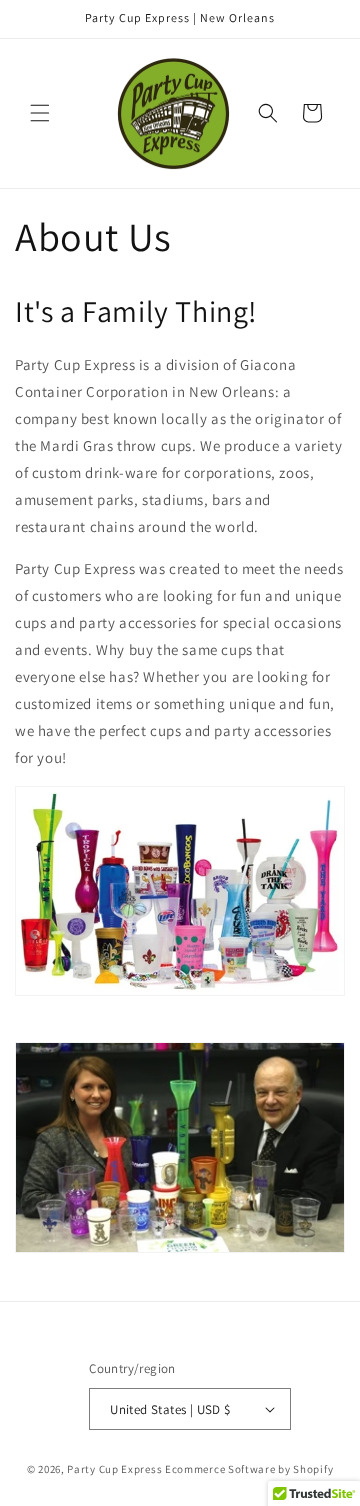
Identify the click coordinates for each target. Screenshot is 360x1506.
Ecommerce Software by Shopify (249, 1469)
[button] (40, 113)
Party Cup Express (114, 1469)
